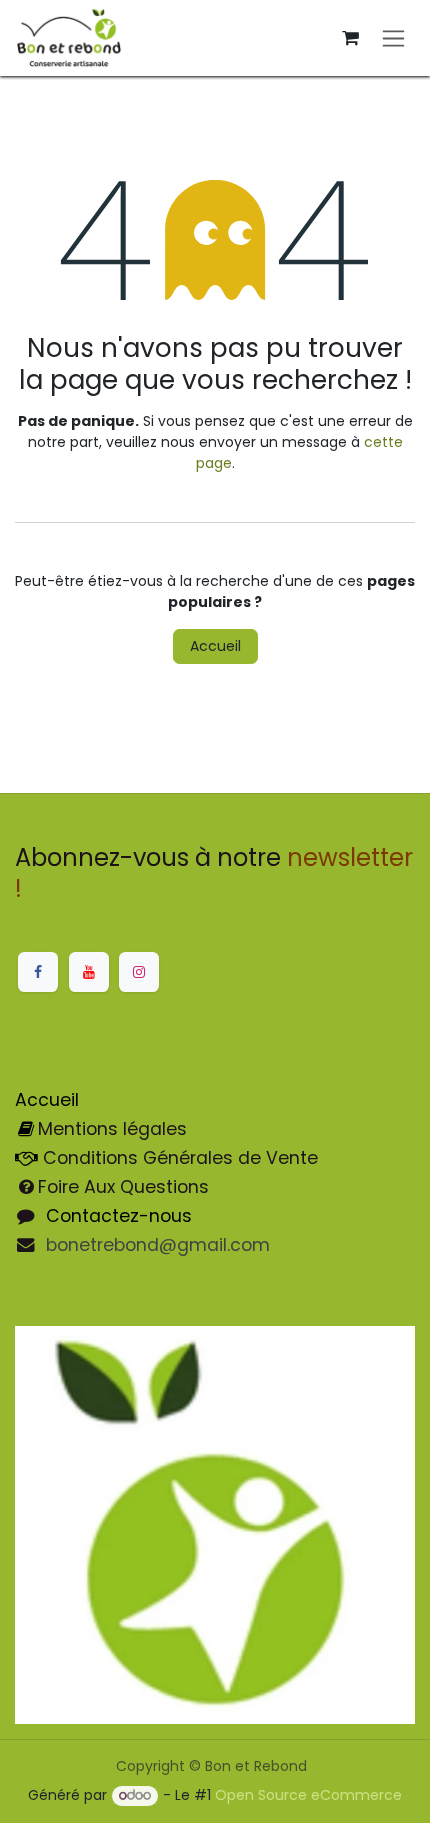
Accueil (215, 646)
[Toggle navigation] (393, 38)
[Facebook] (38, 972)
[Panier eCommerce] (350, 38)
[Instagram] (139, 972)
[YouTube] (89, 972)
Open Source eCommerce (308, 1795)
